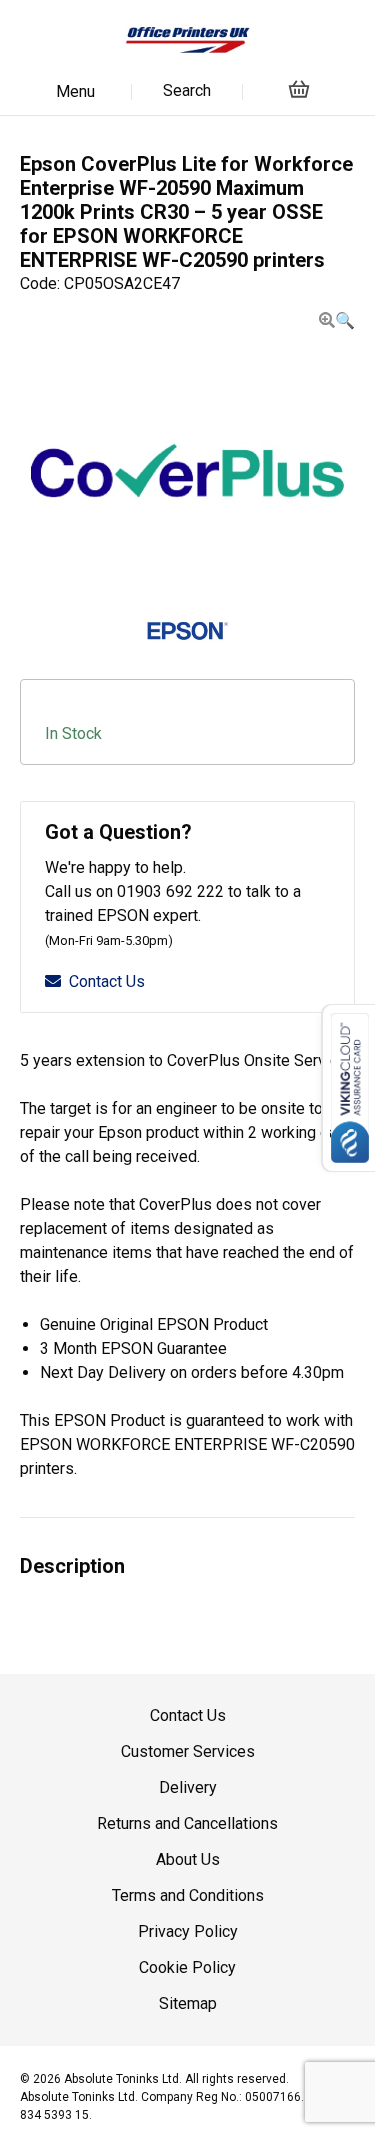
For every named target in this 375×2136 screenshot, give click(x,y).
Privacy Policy (188, 1931)
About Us (188, 1859)
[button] (337, 320)
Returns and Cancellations (187, 1823)
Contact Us (107, 981)
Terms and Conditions (188, 1895)
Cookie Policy (187, 1967)
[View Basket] (299, 88)
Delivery (188, 1787)
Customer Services (188, 1751)
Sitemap (188, 2003)
